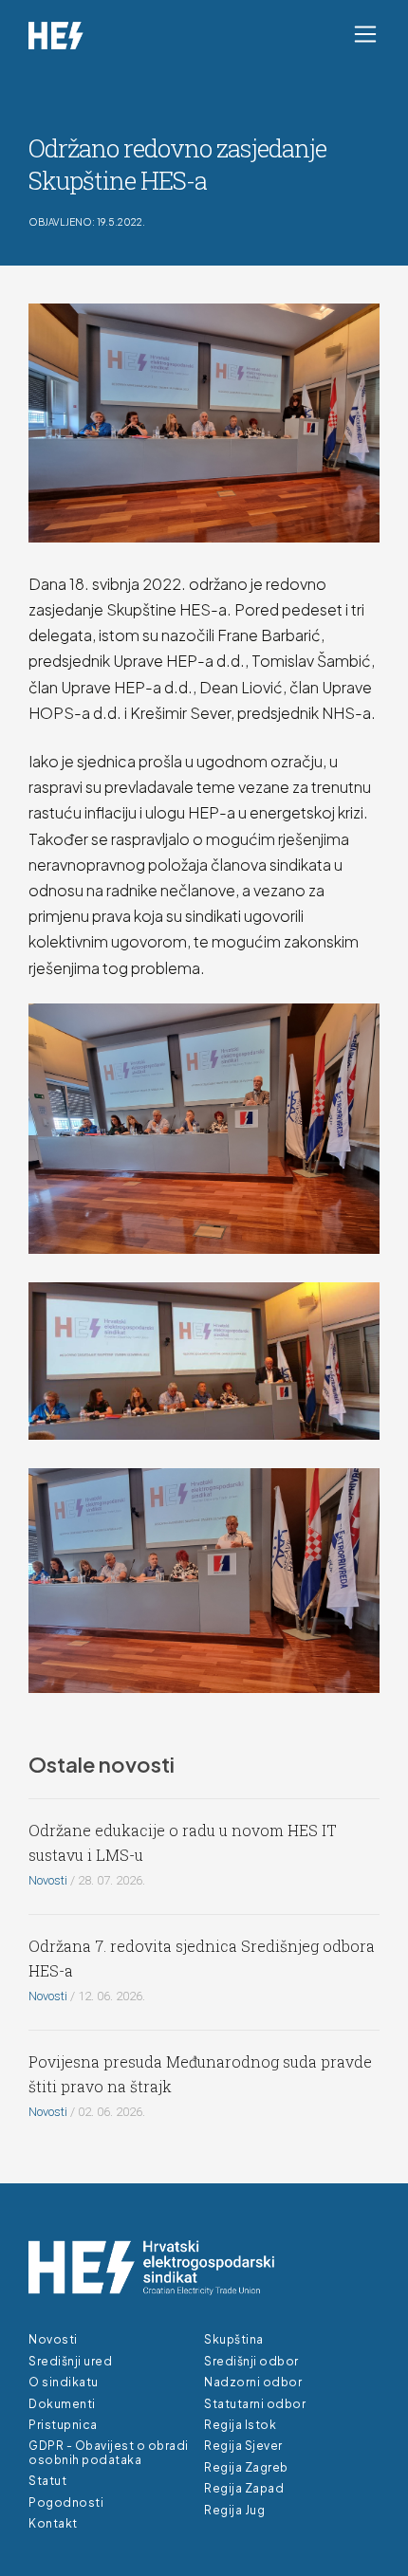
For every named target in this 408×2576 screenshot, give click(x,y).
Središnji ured (70, 2361)
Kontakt (53, 2523)
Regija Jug (234, 2510)
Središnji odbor (251, 2361)
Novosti (48, 1880)
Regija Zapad (244, 2488)
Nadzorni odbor (253, 2382)
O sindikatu (64, 2382)
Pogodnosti (66, 2502)
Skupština (234, 2339)
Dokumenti (62, 2404)
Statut (47, 2481)
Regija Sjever (243, 2446)
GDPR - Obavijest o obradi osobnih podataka (109, 2452)
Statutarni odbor (255, 2404)
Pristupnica (63, 2425)
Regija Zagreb (246, 2467)
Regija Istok (240, 2425)
